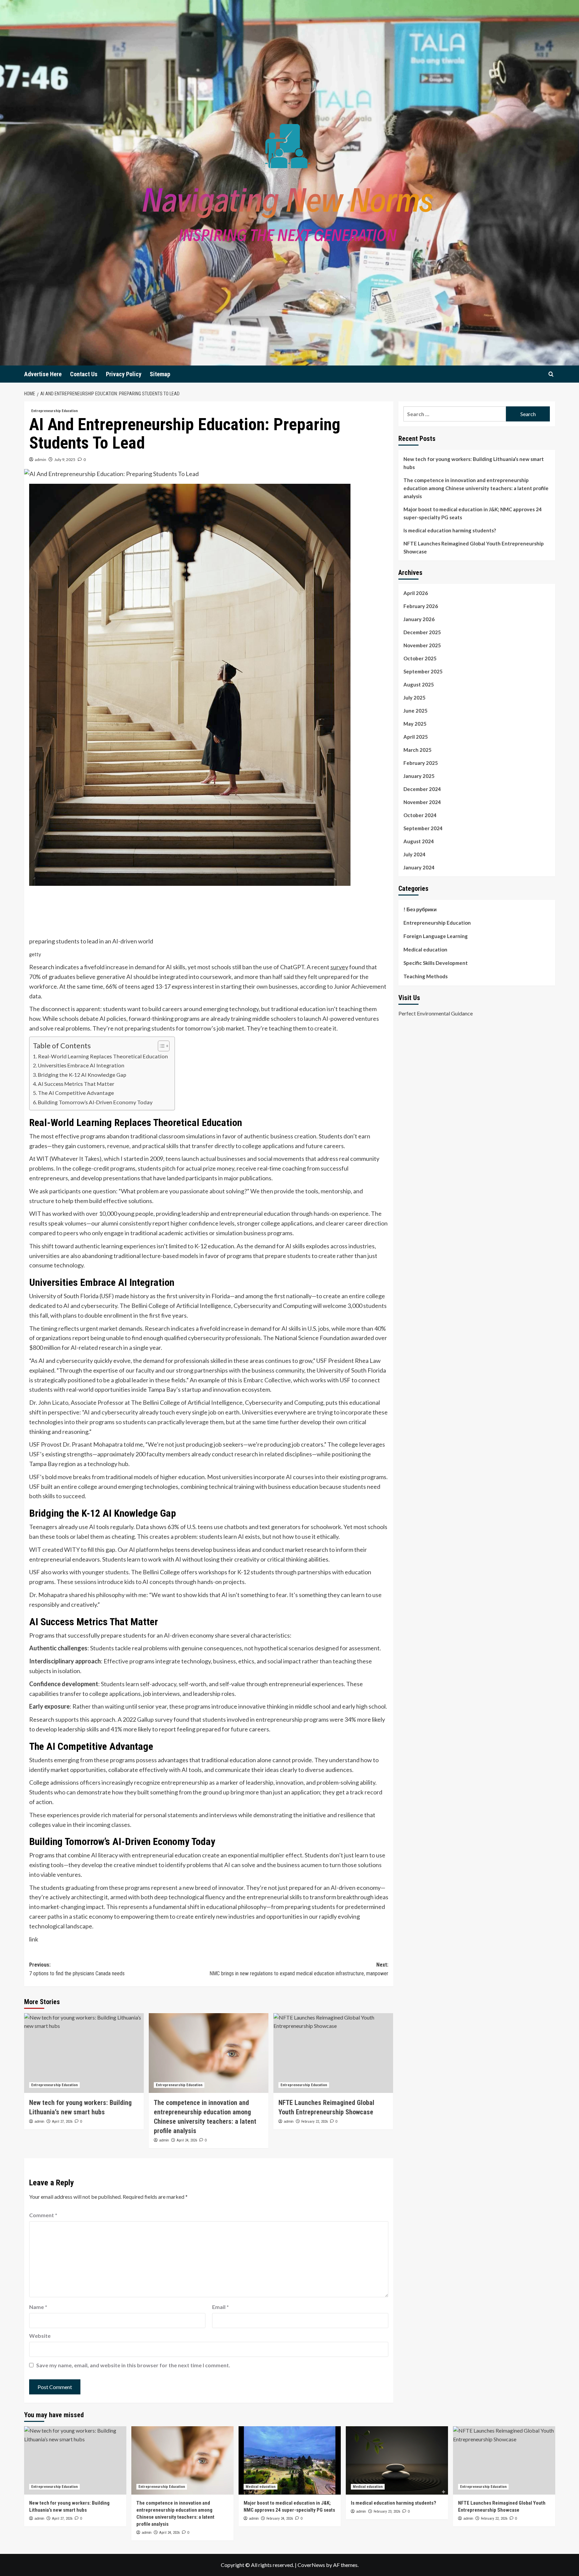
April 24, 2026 (187, 2140)
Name (38, 2307)
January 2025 (419, 776)
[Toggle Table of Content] (160, 1046)
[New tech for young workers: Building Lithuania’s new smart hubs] (84, 2053)
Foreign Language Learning (436, 936)
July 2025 (414, 698)
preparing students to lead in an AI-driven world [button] (91, 941)
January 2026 (419, 619)
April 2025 (416, 737)
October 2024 (420, 815)
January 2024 (419, 867)
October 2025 (420, 658)
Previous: (77, 1969)
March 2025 (417, 750)
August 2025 (419, 684)
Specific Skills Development (436, 963)
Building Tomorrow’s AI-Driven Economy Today (95, 1102)
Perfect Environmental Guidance (436, 1013)
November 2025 (422, 645)
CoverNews (311, 2565)
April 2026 (416, 593)
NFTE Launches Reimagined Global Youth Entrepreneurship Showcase (474, 547)
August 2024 (419, 841)
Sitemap (160, 374)
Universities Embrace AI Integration (81, 1065)
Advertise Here (43, 374)
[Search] (551, 374)
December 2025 (422, 632)
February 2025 (421, 763)
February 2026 (421, 606)
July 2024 (414, 854)
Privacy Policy (124, 374)
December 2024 (422, 789)
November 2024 (422, 802)
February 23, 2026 (387, 2512)
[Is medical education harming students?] (397, 2460)
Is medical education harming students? (450, 530)
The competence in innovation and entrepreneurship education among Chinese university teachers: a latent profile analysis (476, 488)
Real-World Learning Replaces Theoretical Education (103, 1056)
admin (41, 459)
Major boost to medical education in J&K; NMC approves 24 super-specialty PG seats (473, 513)
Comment (43, 2215)
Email (220, 2307)
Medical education (425, 949)
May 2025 (415, 724)
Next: (299, 1969)
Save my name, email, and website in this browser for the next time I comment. (133, 2365)
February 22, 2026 (314, 2122)
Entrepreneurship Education (54, 411)
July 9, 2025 (65, 459)
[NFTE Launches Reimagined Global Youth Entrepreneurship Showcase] (333, 2053)
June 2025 (415, 711)
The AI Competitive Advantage (76, 1093)
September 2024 (423, 828)
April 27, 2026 (62, 2122)
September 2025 (423, 671)
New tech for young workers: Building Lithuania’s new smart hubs (474, 463)
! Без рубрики (420, 909)
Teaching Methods (426, 976)
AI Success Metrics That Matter (76, 1084)
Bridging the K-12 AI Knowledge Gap (82, 1075)
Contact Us (84, 374)
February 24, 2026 (280, 2519)
